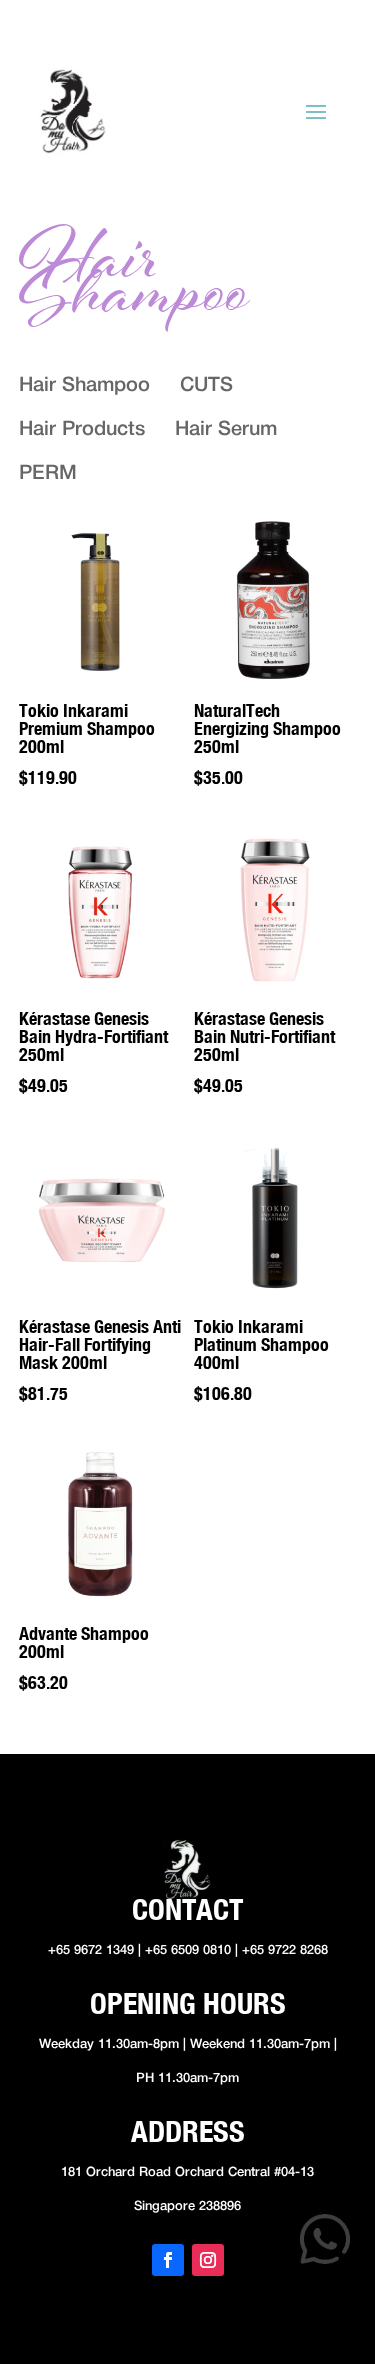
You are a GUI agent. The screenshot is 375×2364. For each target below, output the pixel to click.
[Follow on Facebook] (168, 2260)
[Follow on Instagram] (208, 2260)
